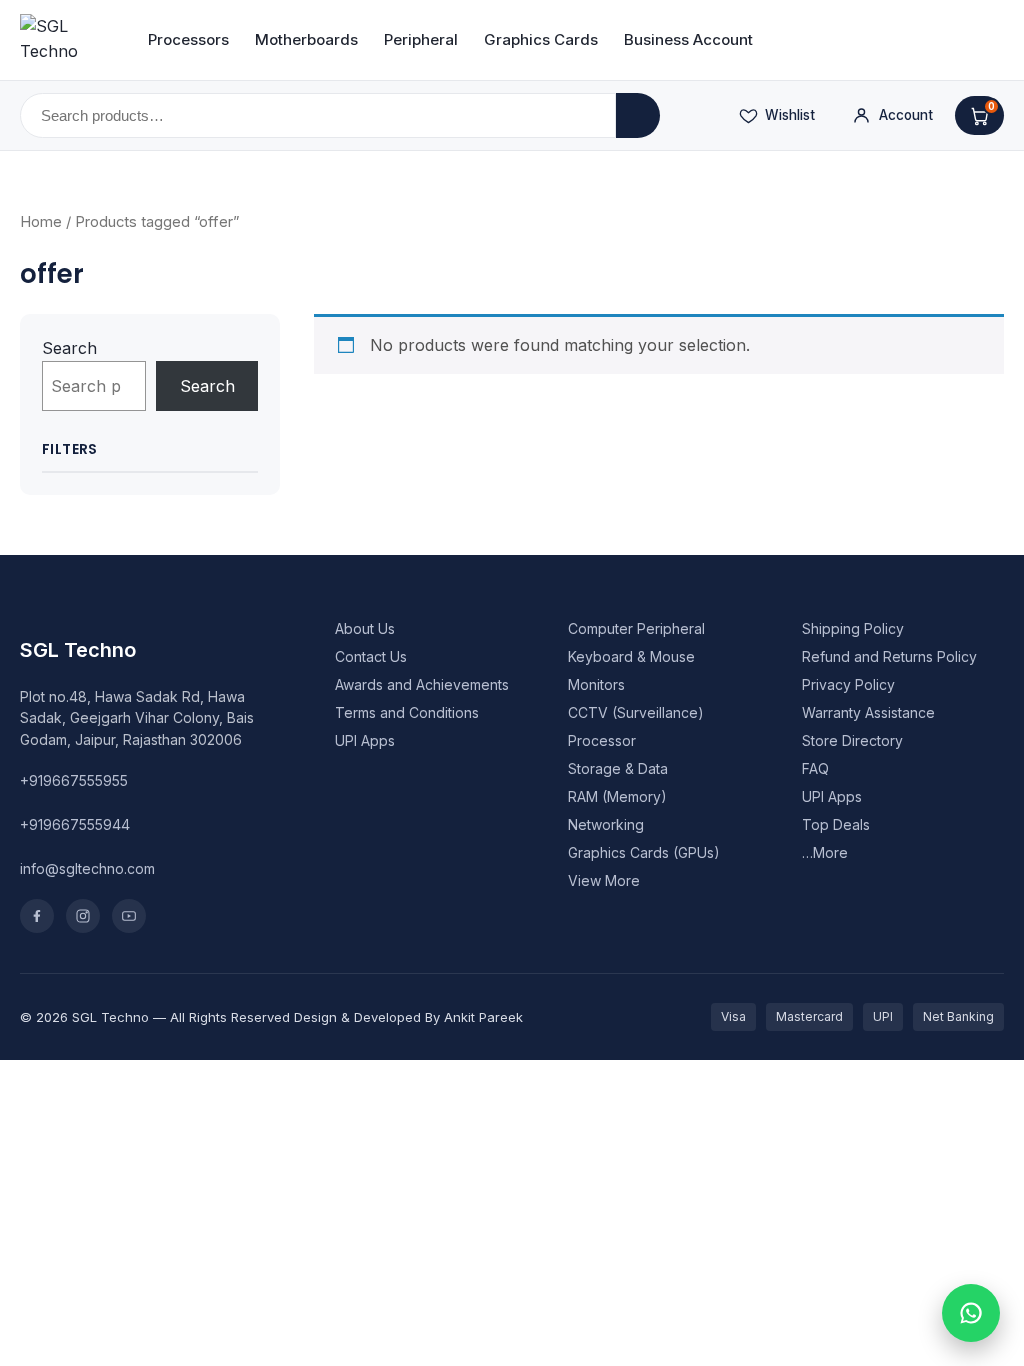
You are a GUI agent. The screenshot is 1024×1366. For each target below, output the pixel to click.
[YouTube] (129, 916)
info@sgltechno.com (87, 868)
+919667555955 (74, 780)
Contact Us (371, 656)
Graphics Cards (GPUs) (644, 852)
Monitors (596, 684)
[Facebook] (37, 916)
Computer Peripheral (636, 628)
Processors (188, 39)
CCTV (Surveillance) (636, 712)
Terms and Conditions (407, 712)
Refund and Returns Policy (889, 656)
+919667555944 (75, 824)
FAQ (815, 768)
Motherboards (306, 39)
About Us (365, 628)
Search (69, 348)
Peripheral (421, 39)
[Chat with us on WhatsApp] (971, 1313)
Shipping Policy (853, 628)
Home (41, 222)
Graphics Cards (541, 39)
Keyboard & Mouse (631, 656)
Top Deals (836, 824)
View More (604, 880)
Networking (606, 824)
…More (825, 852)
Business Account (688, 39)
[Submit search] (638, 115)
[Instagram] (83, 916)
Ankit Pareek (483, 1017)
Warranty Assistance (868, 712)
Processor (602, 740)
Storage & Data (618, 768)
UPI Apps (365, 740)
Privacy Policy (848, 684)
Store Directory (852, 740)
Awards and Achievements (422, 684)
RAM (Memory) (617, 796)
